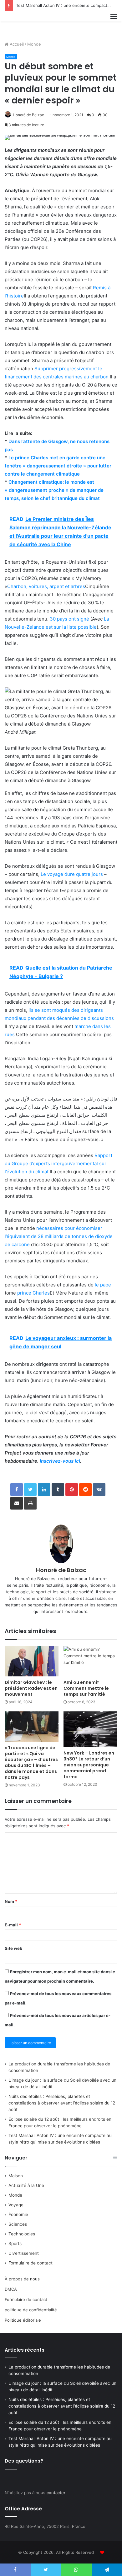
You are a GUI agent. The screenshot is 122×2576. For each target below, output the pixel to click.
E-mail (13, 1925)
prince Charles (33, 1293)
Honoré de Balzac (28, 115)
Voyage (16, 2205)
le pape (103, 1285)
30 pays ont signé (69, 619)
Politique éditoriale (23, 2320)
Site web (13, 1948)
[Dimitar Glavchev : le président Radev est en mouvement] (32, 1661)
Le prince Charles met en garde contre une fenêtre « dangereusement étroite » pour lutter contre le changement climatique (58, 466)
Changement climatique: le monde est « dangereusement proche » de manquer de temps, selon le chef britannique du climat (54, 490)
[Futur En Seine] (26, 24)
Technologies (22, 2234)
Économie (18, 2214)
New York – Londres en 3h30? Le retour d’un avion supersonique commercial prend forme (89, 1765)
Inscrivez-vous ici (60, 1461)
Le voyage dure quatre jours (72, 874)
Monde (34, 44)
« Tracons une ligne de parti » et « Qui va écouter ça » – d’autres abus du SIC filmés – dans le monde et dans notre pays (31, 1762)
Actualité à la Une (26, 2185)
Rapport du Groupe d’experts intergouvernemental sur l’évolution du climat (58, 1163)
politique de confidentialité (31, 2310)
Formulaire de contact (30, 2263)
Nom (11, 1901)
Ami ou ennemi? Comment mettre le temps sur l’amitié (86, 1688)
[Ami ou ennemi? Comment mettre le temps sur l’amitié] (90, 1661)
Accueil (16, 44)
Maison (16, 2176)
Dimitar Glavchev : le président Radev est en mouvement (31, 1688)
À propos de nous (22, 2279)
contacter (56, 2493)
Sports (15, 2244)
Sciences (18, 2224)
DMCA (11, 2289)
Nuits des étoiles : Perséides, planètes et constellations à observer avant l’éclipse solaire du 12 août (62, 2103)
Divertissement (24, 2253)
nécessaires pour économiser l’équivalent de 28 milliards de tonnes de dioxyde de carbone (59, 1236)
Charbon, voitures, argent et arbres (46, 586)
